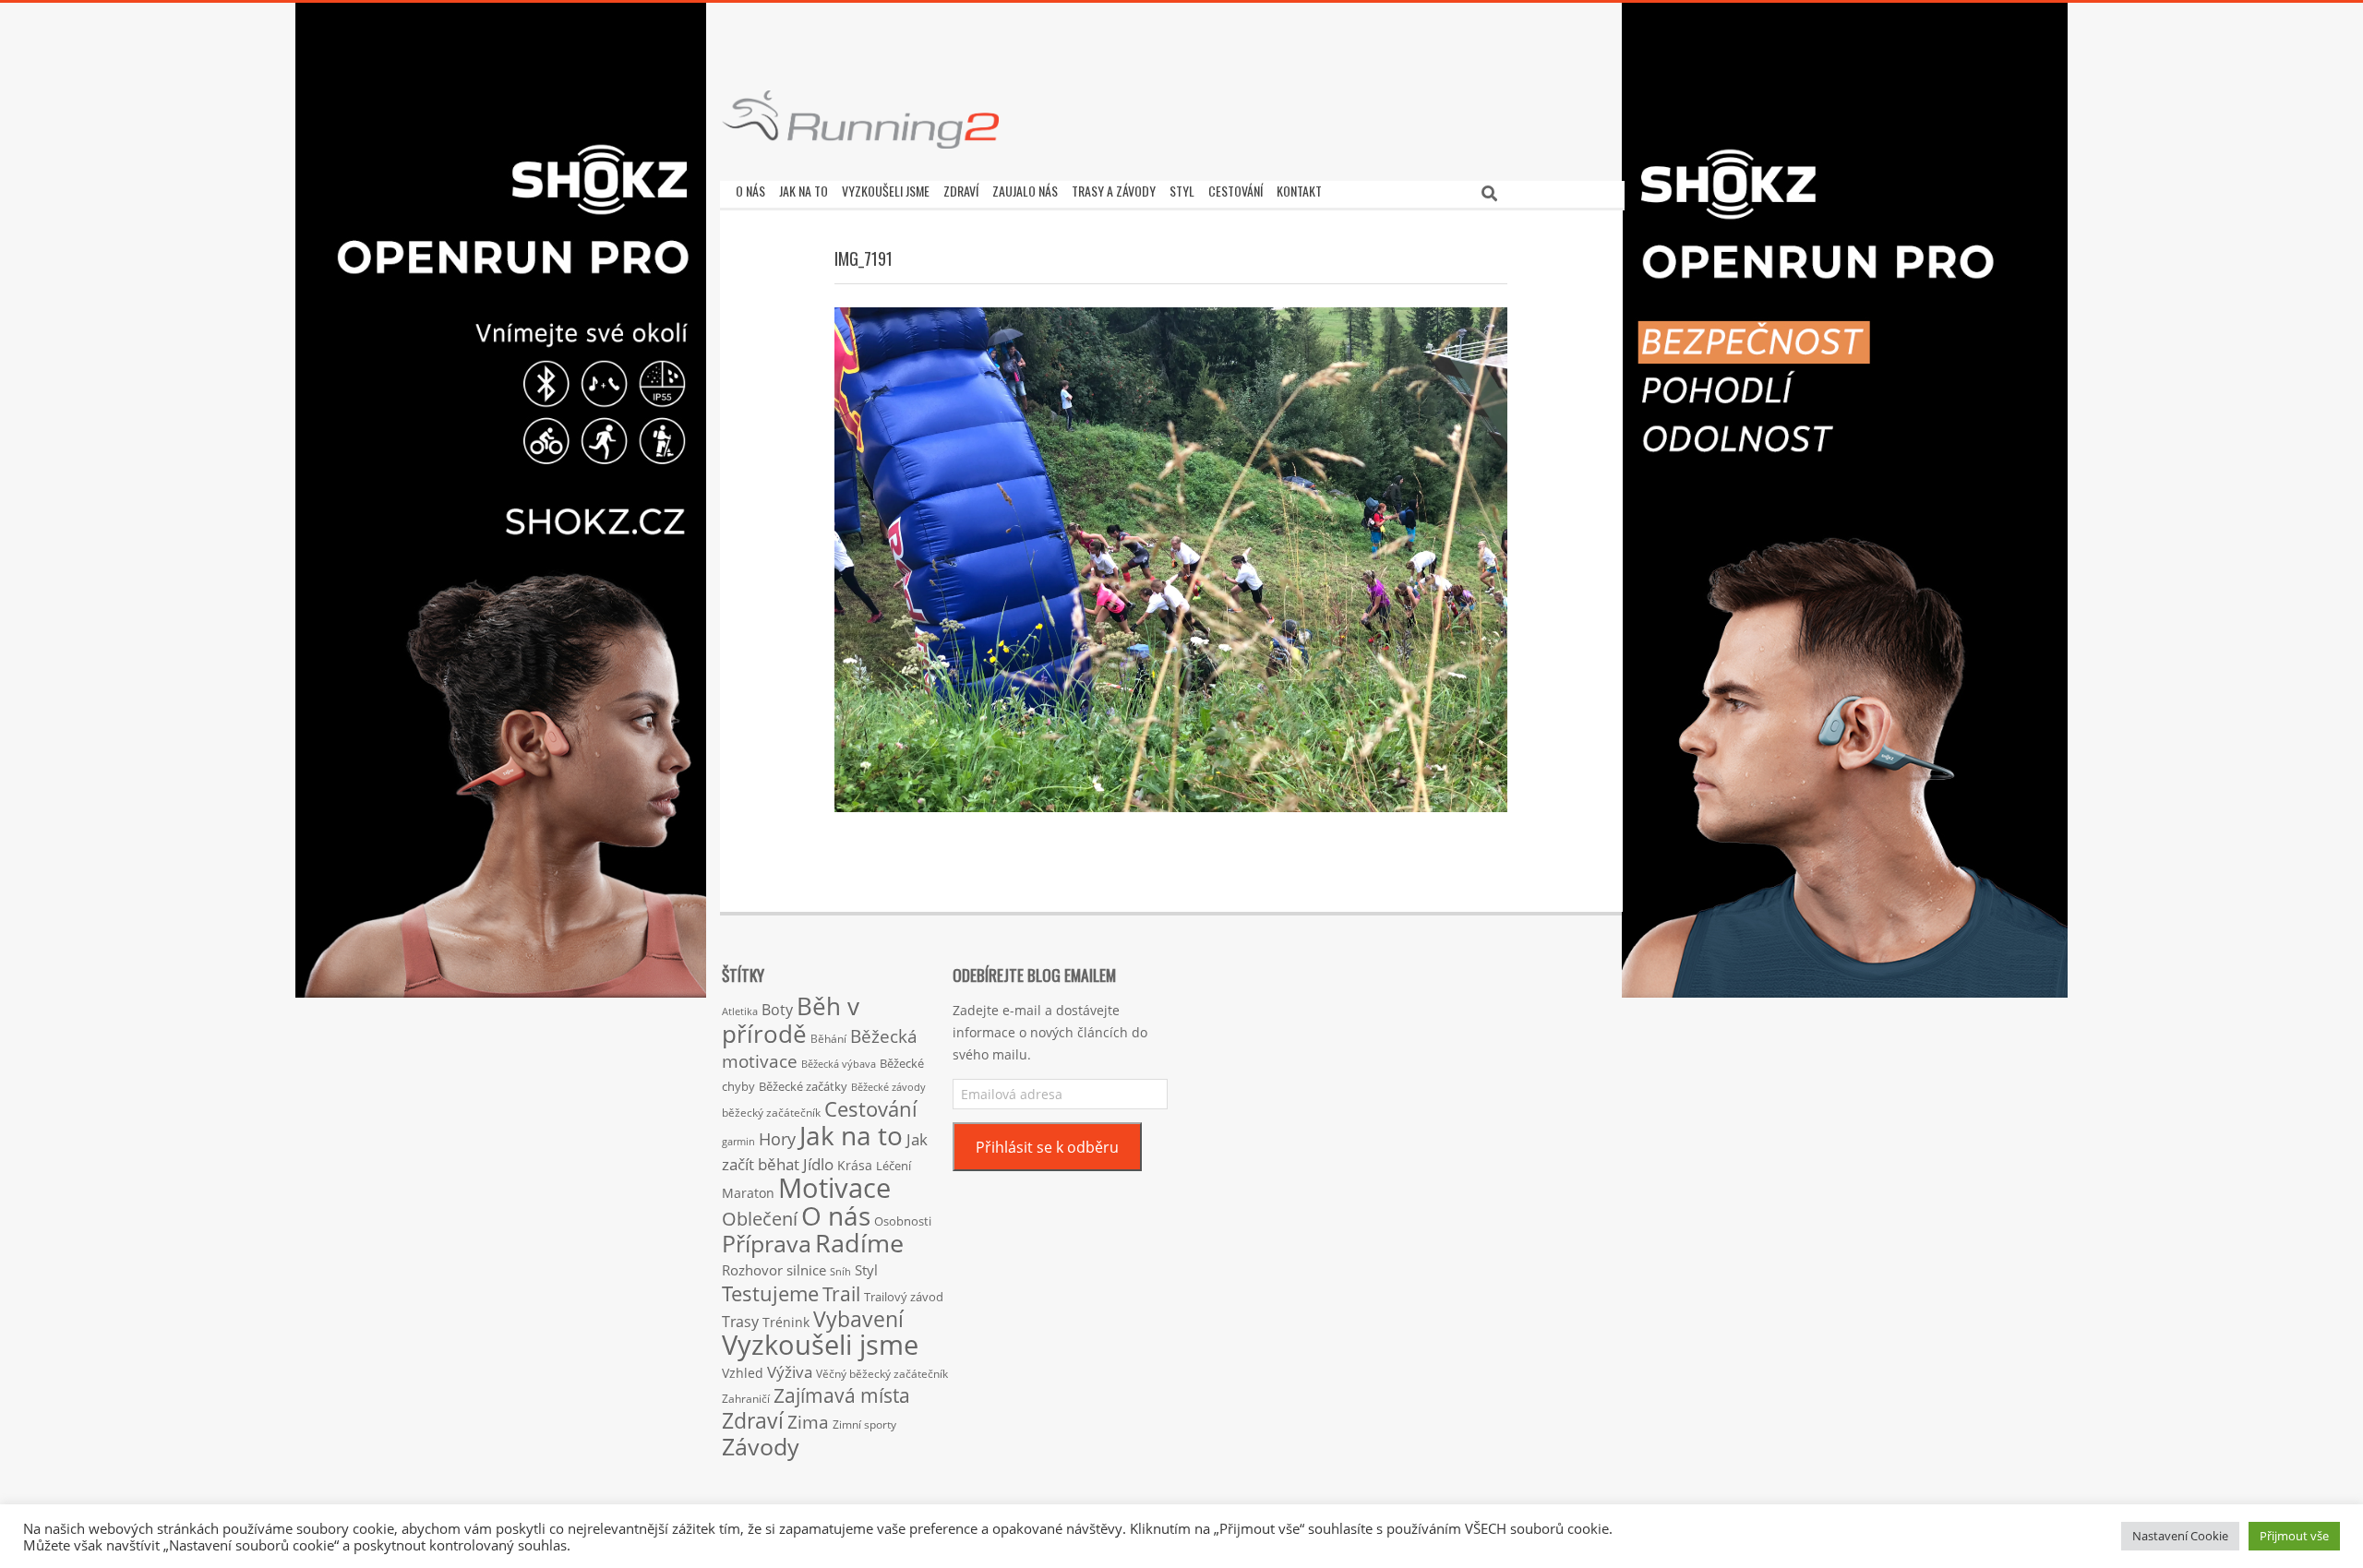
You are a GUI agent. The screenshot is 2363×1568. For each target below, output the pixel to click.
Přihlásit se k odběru (1047, 1147)
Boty (777, 1010)
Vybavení (858, 1319)
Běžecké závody (888, 1087)
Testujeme (770, 1293)
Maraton (748, 1193)
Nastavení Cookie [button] (2180, 1536)
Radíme (859, 1243)
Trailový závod (904, 1297)
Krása (855, 1165)
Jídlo (818, 1164)
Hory (777, 1139)
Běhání (828, 1039)
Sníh (840, 1272)
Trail (841, 1293)
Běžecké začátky (803, 1086)
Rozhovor (752, 1270)
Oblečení (760, 1218)
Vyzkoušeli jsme (820, 1345)
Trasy (740, 1322)
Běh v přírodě (791, 1020)
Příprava (767, 1243)
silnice (806, 1270)
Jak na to (851, 1135)
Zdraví (753, 1420)
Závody (761, 1446)
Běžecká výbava (839, 1064)
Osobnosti (903, 1221)
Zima (808, 1422)
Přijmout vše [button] (2294, 1536)
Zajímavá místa (842, 1395)
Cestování (871, 1109)
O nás (836, 1215)
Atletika (740, 1011)
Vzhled (743, 1373)
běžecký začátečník (771, 1113)
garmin (738, 1142)
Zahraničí (746, 1398)
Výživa (790, 1372)
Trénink (786, 1322)
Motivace (834, 1187)
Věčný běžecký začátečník (882, 1373)
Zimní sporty (864, 1424)
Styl (866, 1270)
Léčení (894, 1166)
